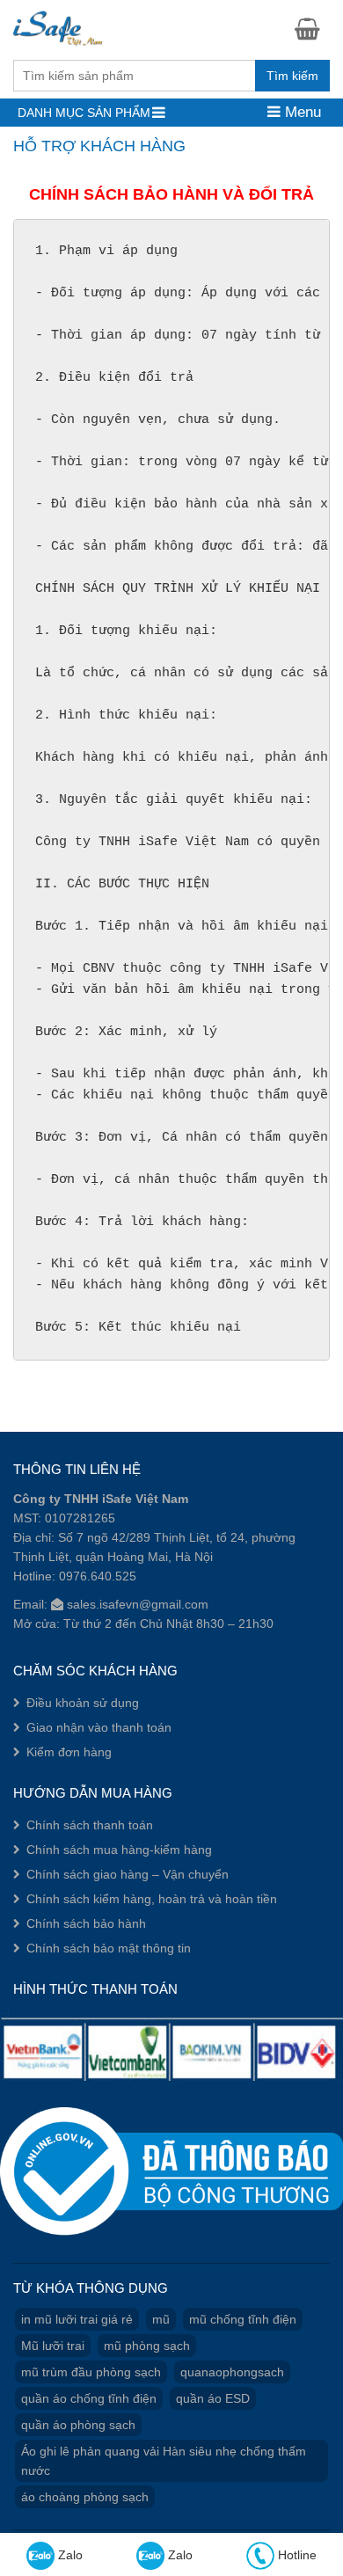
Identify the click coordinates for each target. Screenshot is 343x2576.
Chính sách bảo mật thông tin (109, 1948)
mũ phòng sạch (147, 2346)
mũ (161, 2319)
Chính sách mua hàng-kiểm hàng (119, 1850)
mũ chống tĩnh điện (243, 2319)
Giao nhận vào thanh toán (99, 1727)
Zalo (69, 2555)
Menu (301, 112)
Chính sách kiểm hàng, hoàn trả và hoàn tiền (152, 1899)
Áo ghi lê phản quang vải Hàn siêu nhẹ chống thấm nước (164, 2461)
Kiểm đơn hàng (69, 1752)
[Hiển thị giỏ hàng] (312, 29)
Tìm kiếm (292, 76)
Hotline (296, 2555)
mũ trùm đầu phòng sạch (91, 2372)
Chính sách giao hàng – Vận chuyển (128, 1874)
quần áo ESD (213, 2398)
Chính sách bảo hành (86, 1923)
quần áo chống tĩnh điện (89, 2398)
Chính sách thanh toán (90, 1825)
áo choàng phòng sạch (85, 2497)
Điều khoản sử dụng (83, 1703)
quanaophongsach (232, 2372)
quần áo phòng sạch (78, 2425)
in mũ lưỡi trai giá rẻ (77, 2319)
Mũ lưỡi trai (53, 2346)
